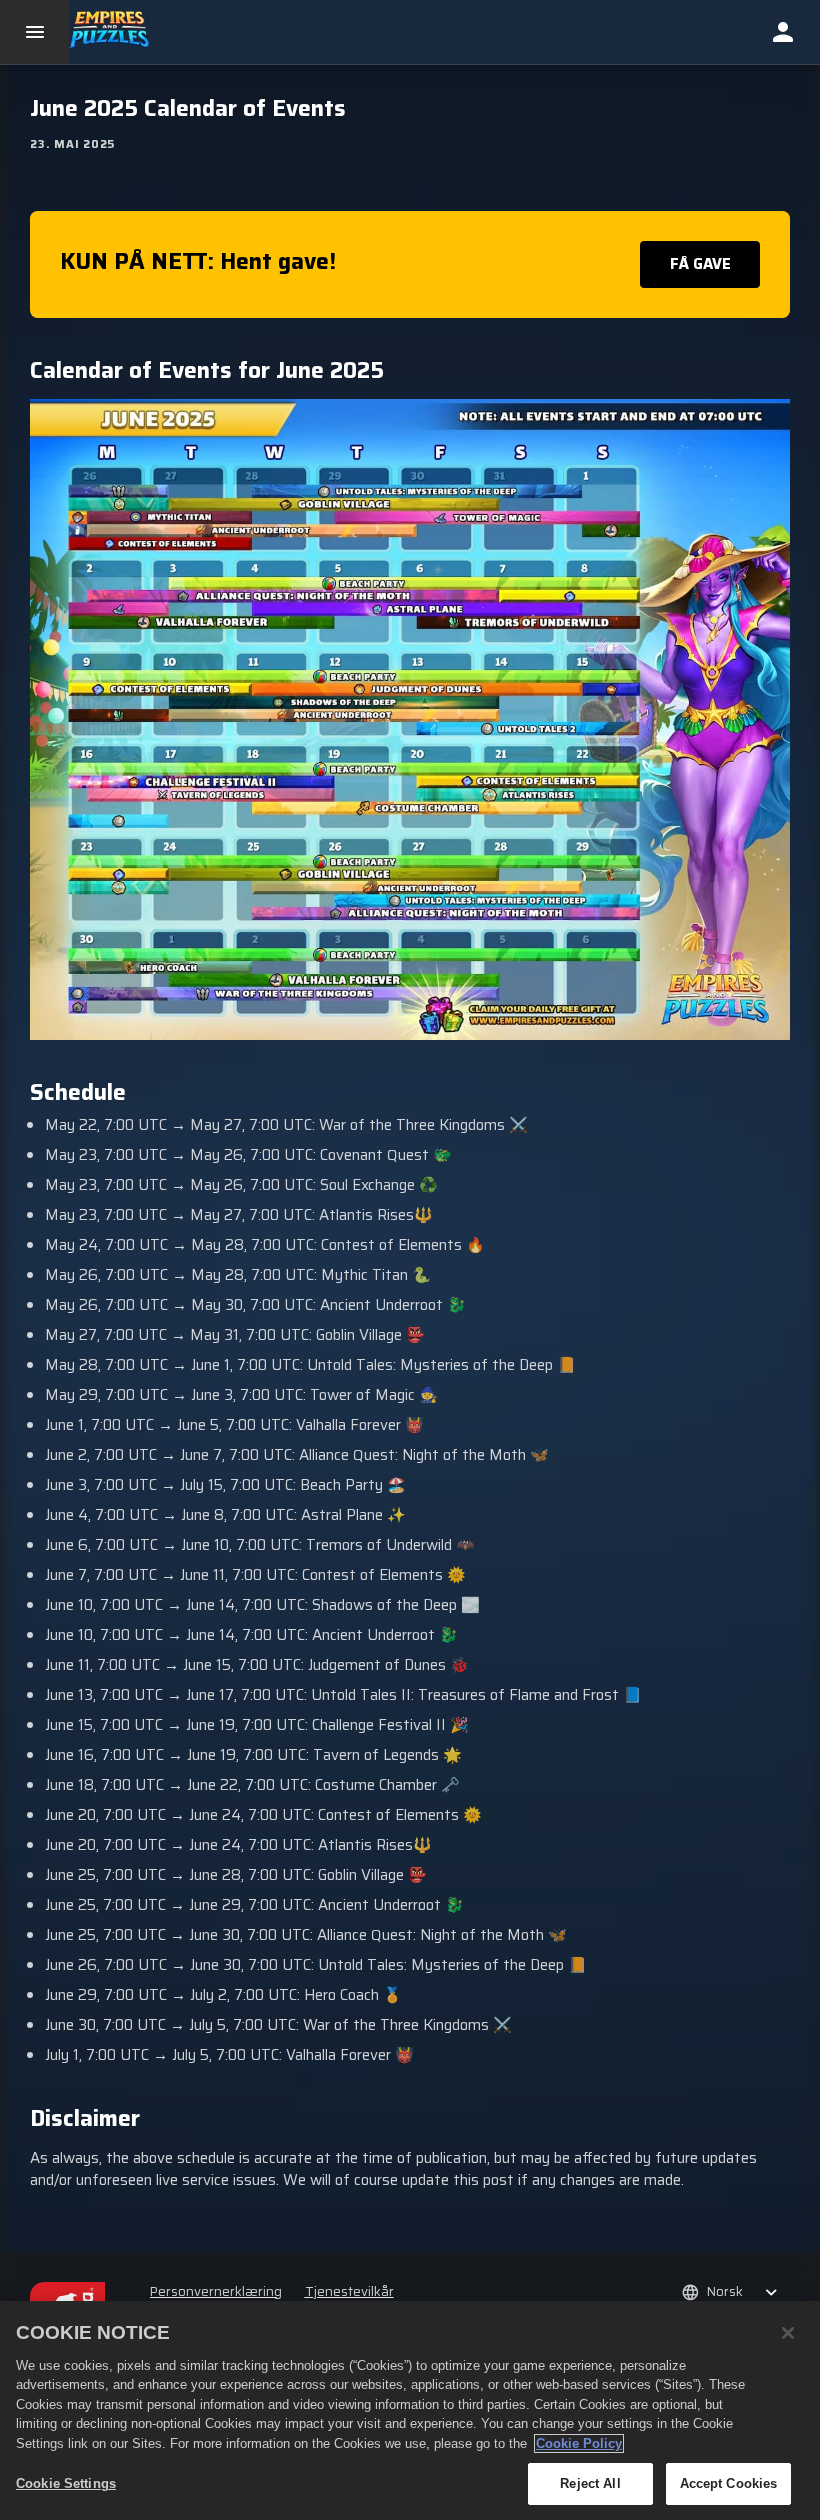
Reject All (590, 2483)
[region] (410, 2410)
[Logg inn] (783, 32)
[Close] (788, 2333)
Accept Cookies (729, 2483)
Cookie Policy (579, 2443)
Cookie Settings (66, 2483)
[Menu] (34, 32)
